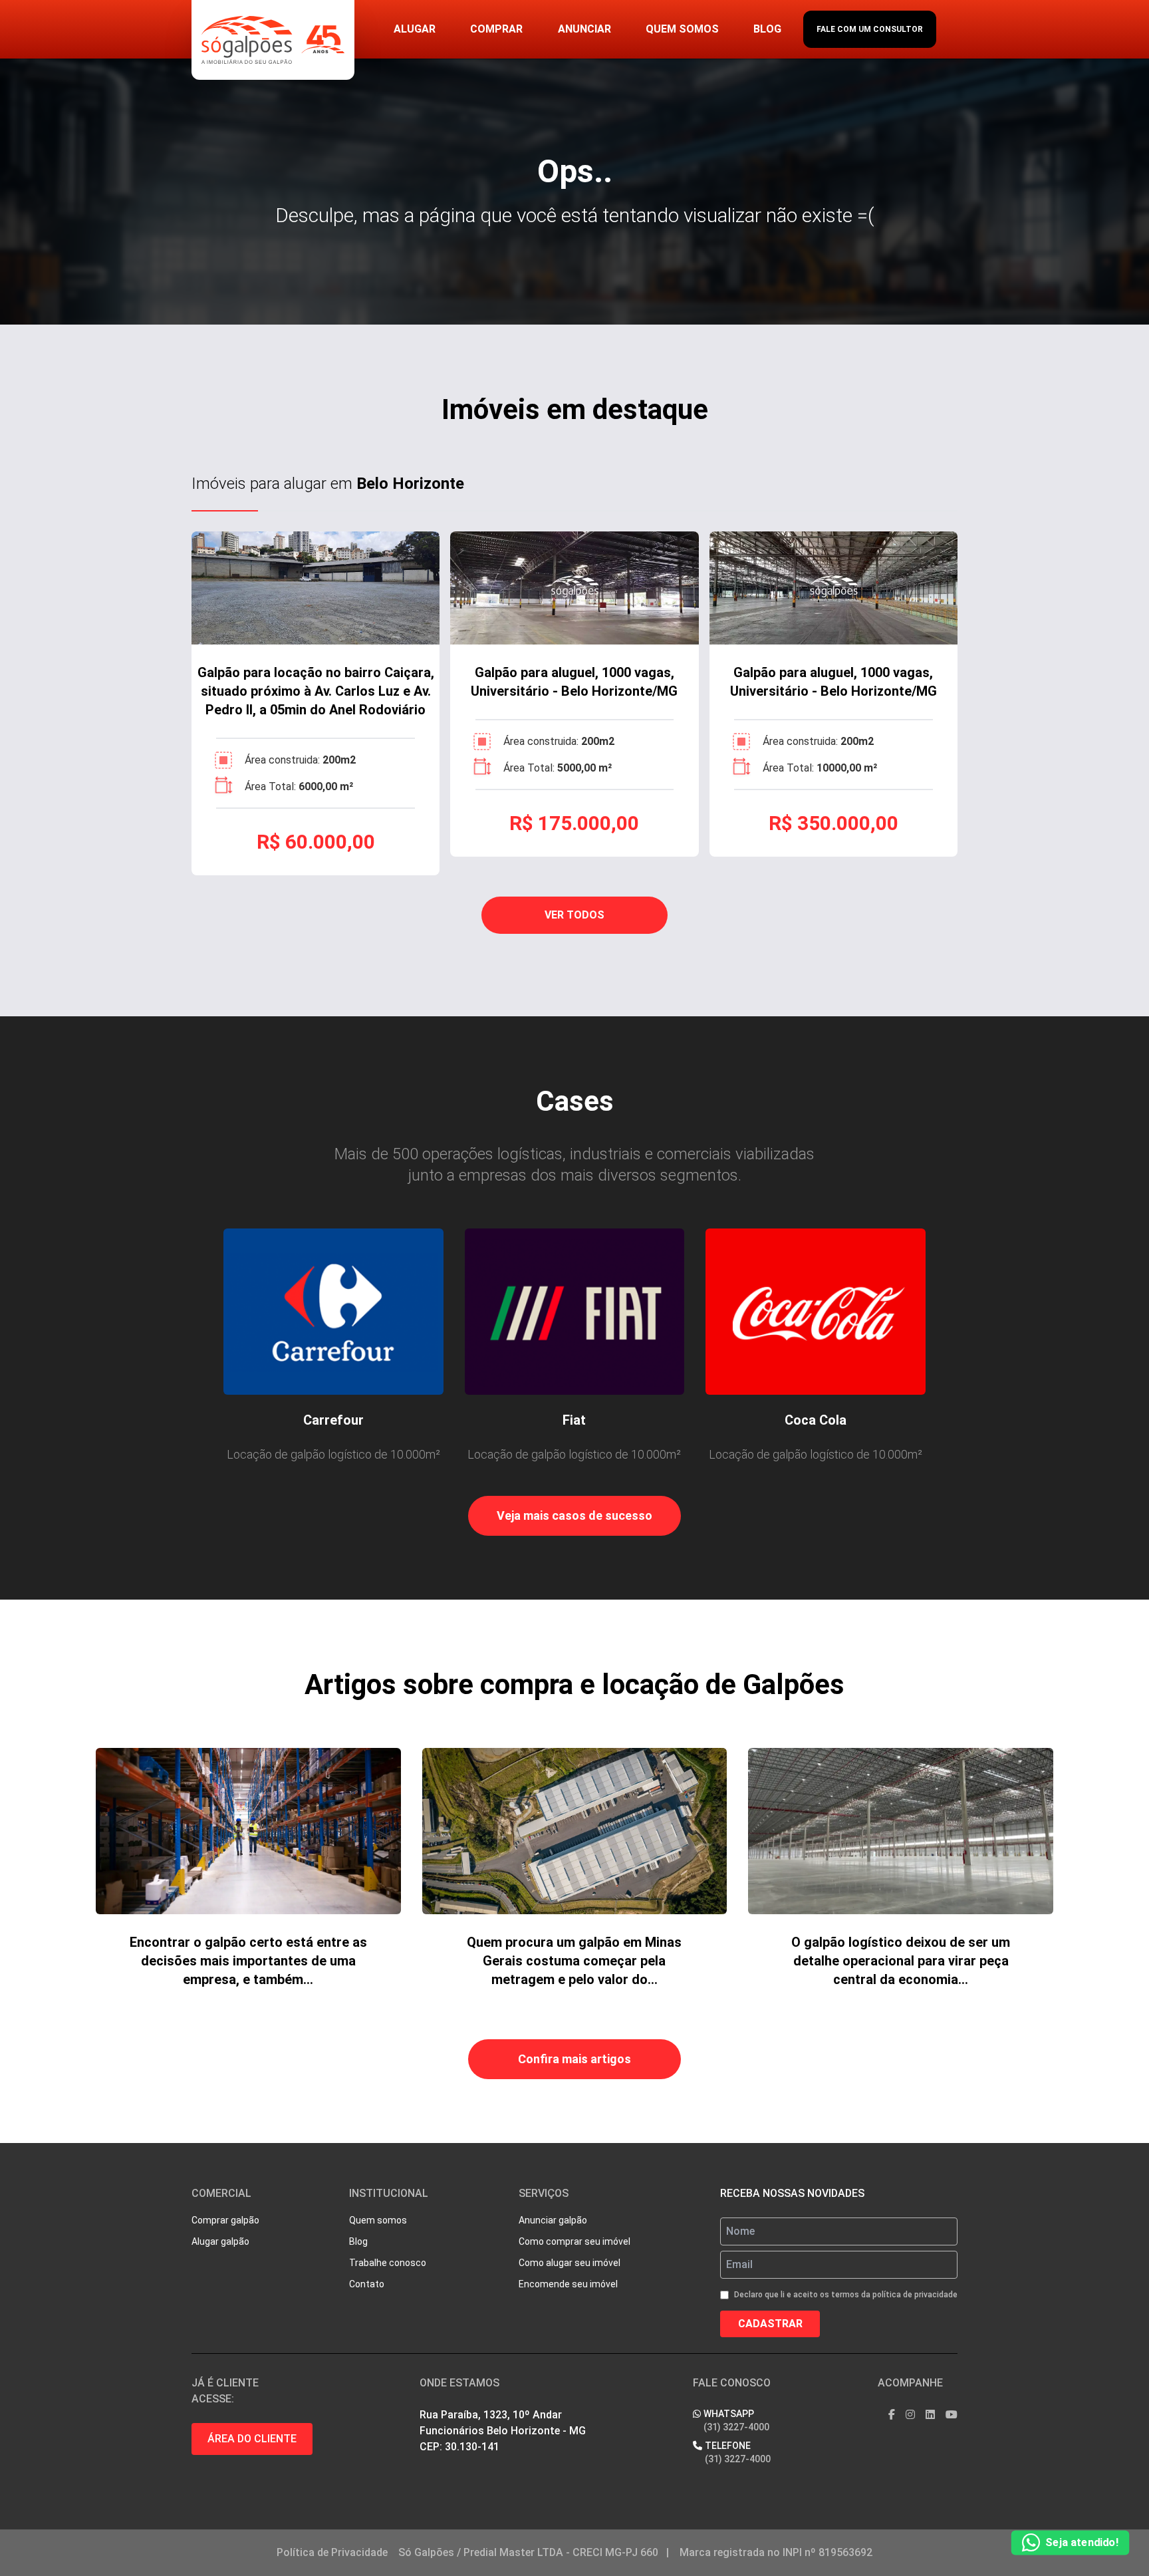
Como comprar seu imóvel (574, 2241)
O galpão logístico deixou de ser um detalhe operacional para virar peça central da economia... (901, 1961)
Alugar (415, 29)
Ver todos (574, 915)
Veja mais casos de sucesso (574, 1515)
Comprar (496, 29)
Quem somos (682, 29)
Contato (367, 2284)
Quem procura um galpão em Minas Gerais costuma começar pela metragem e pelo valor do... (574, 1961)
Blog (767, 29)
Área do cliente (252, 2439)
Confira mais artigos (574, 2059)
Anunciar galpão (553, 2220)
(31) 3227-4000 (736, 2427)
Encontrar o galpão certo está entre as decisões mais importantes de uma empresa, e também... (248, 1961)
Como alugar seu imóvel (570, 2263)
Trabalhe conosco (388, 2263)
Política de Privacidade (332, 2552)
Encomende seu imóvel (568, 2284)
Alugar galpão (220, 2241)
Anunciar (584, 29)
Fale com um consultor (870, 29)
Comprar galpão (225, 2220)
